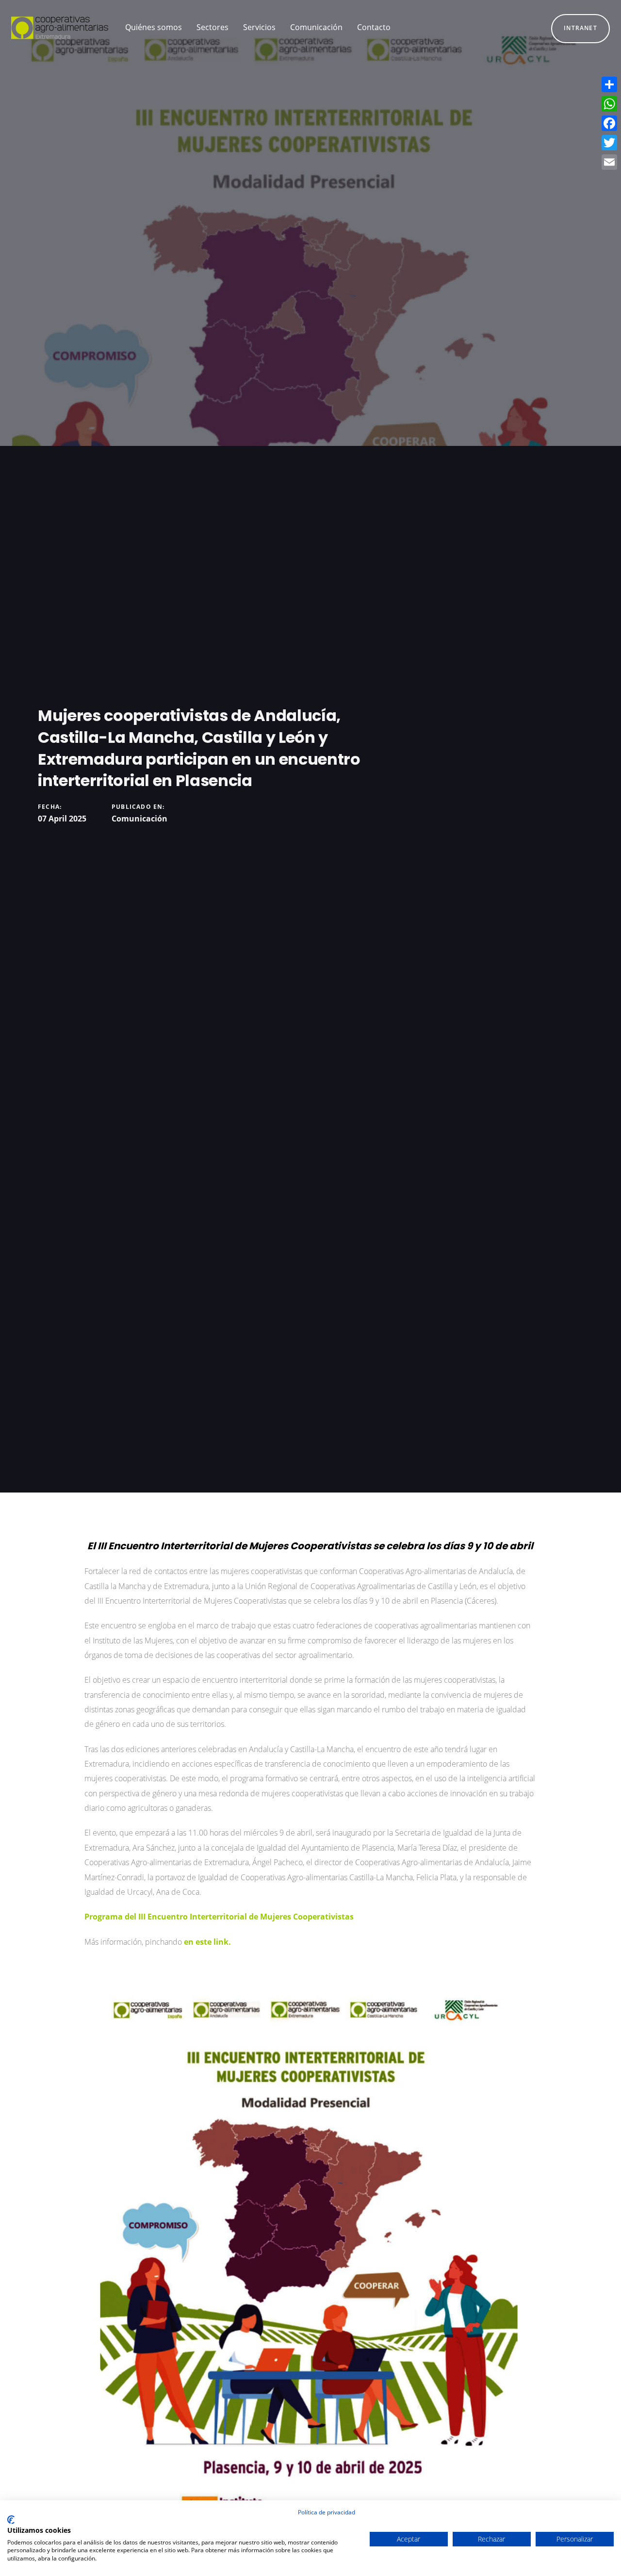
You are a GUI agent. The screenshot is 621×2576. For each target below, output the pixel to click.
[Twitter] (609, 143)
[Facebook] (609, 123)
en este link (206, 1942)
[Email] (609, 162)
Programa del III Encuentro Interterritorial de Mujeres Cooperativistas (220, 1917)
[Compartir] (609, 84)
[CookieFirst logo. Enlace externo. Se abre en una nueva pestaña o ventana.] (11, 2520)
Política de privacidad (327, 2512)
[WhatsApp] (609, 104)
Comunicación (139, 819)
